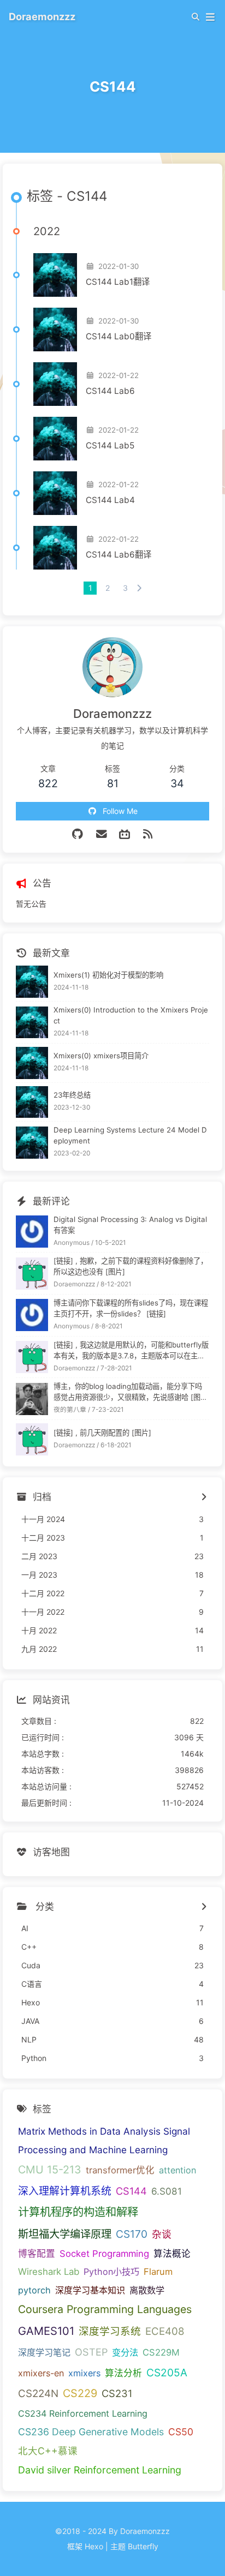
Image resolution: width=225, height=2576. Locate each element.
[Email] (102, 834)
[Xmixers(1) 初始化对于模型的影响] (32, 982)
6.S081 (167, 2191)
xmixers (84, 2373)
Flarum (158, 2272)
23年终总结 (72, 1095)
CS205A (167, 2373)
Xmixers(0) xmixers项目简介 (101, 1056)
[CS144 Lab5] (55, 439)
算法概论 (172, 2254)
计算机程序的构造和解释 (78, 2212)
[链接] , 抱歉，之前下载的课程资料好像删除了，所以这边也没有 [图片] (131, 1266)
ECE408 (165, 2331)
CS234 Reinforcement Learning (83, 2413)
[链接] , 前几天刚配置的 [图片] (102, 1433)
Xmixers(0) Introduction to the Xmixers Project (131, 1015)
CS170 (132, 2234)
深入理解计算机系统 (65, 2191)
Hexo (94, 2546)
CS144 (131, 2191)
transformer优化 (120, 2170)
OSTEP (91, 2352)
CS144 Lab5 (110, 445)
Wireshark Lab (49, 2272)
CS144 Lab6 (110, 391)
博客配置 (37, 2254)
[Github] (77, 834)
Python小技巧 (111, 2272)
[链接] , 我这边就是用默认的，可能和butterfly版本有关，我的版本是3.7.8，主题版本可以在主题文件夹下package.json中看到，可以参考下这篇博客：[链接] (131, 1351)
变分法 (125, 2352)
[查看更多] (203, 1907)
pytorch (34, 2290)
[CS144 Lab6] (55, 384)
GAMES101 (46, 2331)
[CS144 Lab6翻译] (55, 548)
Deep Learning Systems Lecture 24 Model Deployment (130, 1135)
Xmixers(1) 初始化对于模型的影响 (108, 975)
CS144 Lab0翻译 (119, 336)
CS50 (181, 2432)
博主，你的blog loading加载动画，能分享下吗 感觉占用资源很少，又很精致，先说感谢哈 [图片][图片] (128, 1392)
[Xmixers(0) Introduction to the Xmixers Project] (32, 1023)
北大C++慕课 (48, 2451)
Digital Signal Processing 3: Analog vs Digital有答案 (130, 1225)
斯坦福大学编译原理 (65, 2234)
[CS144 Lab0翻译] (55, 330)
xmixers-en (41, 2373)
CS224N (38, 2394)
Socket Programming (104, 2254)
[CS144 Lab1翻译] (55, 275)
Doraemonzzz (42, 16)
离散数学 (147, 2290)
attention (177, 2170)
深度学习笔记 (44, 2352)
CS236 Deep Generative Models (91, 2432)
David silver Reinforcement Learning (100, 2470)
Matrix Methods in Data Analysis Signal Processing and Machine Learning (104, 2140)
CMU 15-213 (50, 2170)
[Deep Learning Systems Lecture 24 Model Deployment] (32, 1143)
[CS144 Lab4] (55, 493)
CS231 (117, 2393)
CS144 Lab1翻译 (118, 282)
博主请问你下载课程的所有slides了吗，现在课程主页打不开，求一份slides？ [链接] (131, 1308)
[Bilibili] (125, 834)
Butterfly (143, 2546)
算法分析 (123, 2373)
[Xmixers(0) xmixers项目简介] (32, 1063)
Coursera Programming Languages (105, 2309)
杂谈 (162, 2234)
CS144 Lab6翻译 (119, 555)
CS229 (80, 2393)
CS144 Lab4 (110, 500)
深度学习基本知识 (90, 2290)
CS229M (161, 2352)
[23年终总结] (32, 1102)
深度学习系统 (110, 2331)
